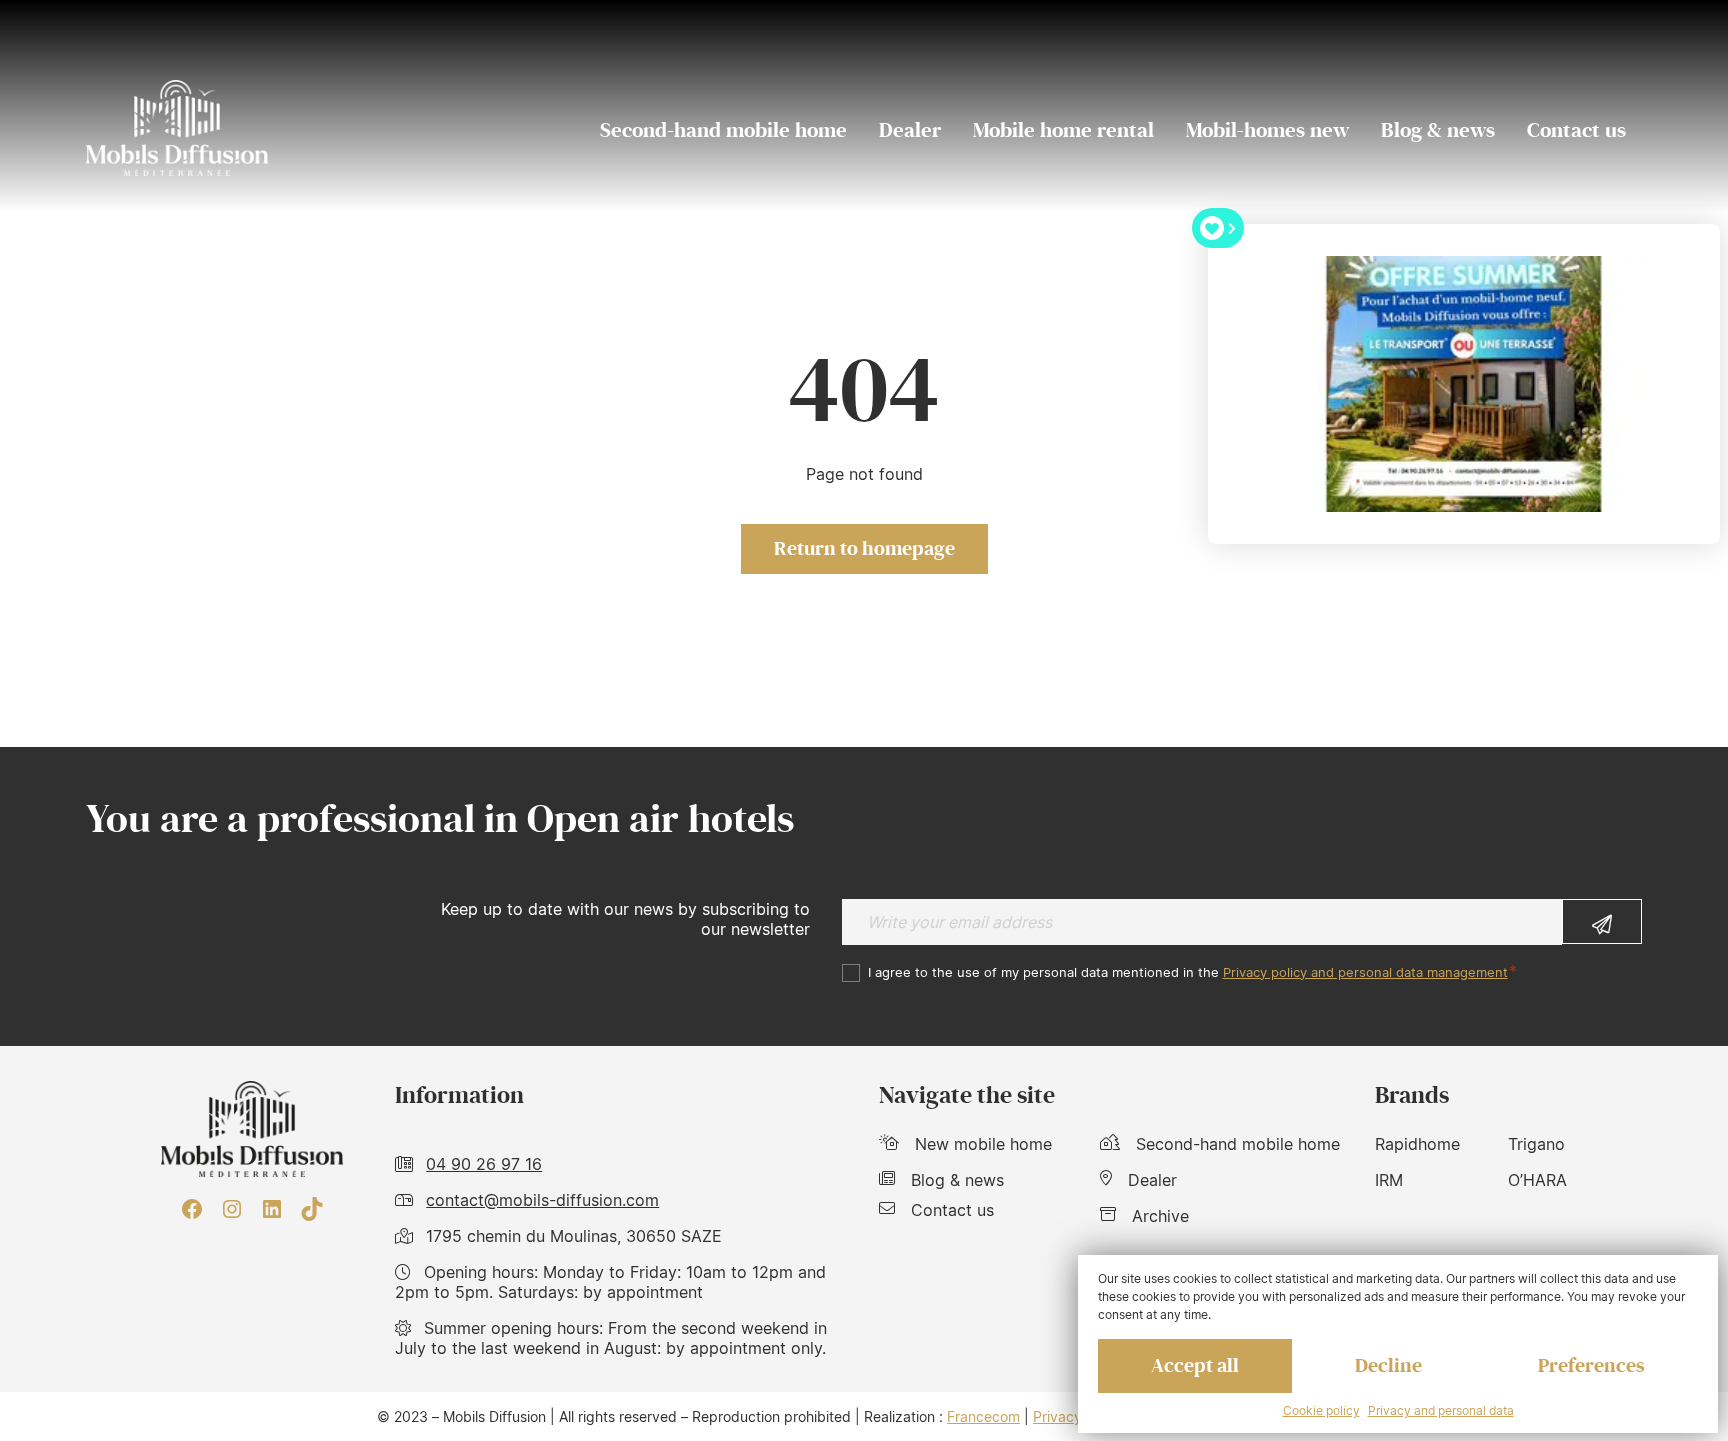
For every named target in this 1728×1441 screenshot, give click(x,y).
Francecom (983, 1416)
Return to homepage (864, 549)
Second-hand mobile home (723, 130)
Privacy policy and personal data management (1365, 972)
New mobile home (983, 1144)
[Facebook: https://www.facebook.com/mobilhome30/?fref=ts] (192, 1209)
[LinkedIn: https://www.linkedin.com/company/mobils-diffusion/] (272, 1209)
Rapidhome (1417, 1144)
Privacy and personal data (1441, 1410)
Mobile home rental (1063, 130)
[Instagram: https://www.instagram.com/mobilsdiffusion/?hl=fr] (232, 1209)
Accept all (1195, 1366)
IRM (1389, 1180)
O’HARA (1537, 1180)
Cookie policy (1321, 1410)
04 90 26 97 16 (484, 1164)
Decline (1388, 1366)
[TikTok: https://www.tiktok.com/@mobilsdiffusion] (312, 1209)
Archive (1160, 1216)
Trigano (1536, 1144)
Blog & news (1438, 130)
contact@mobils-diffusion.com (542, 1200)
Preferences (1591, 1366)
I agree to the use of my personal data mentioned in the (1188, 972)
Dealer (910, 130)
